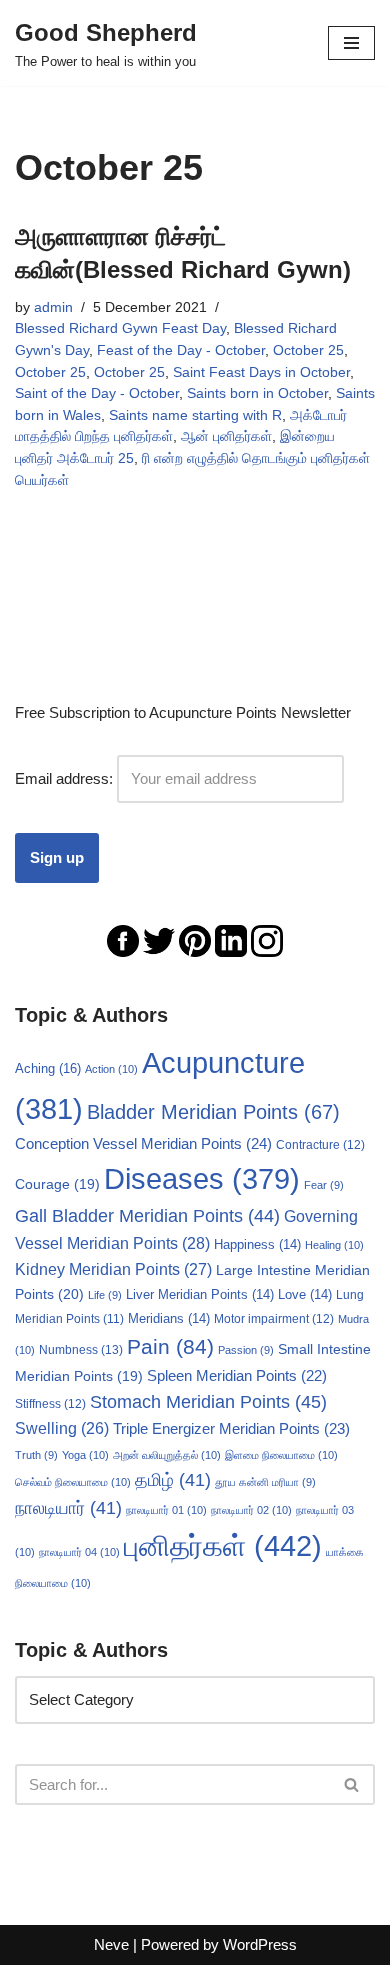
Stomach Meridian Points (208, 1402)
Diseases (202, 1179)
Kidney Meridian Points (113, 1269)
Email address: (66, 778)
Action (111, 1069)
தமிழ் (173, 1480)
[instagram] (267, 939)
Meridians (169, 1319)
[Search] (352, 1784)
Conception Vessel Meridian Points (143, 1143)
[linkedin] (231, 939)
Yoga (85, 1455)
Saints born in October (257, 393)
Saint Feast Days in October (261, 372)
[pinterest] (195, 939)
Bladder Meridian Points (213, 1112)
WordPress (260, 1944)
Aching (48, 1068)
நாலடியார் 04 (79, 1552)
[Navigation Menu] (351, 43)
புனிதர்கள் (223, 1545)
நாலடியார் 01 (166, 1510)
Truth (36, 1455)
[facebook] (123, 939)
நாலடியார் (68, 1508)
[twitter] (159, 939)
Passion (246, 1350)
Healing (334, 1245)
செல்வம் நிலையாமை (73, 1482)
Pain (170, 1346)
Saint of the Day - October (97, 393)
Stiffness (50, 1404)
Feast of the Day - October (181, 350)
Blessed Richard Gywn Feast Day (120, 328)
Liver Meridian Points (200, 1295)
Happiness (257, 1245)
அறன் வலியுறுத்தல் (167, 1455)
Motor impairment (274, 1319)
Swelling (62, 1428)
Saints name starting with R (195, 415)
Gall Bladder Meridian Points (147, 1216)
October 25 (308, 350)
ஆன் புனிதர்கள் (226, 436)
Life (105, 1295)
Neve (111, 1944)
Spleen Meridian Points (237, 1376)
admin (53, 307)
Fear (324, 1185)
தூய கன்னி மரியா (265, 1482)
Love (305, 1295)
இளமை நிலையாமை (281, 1455)
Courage (57, 1184)
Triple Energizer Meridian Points (231, 1428)
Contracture (320, 1145)
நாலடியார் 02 (251, 1510)
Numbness (81, 1350)
